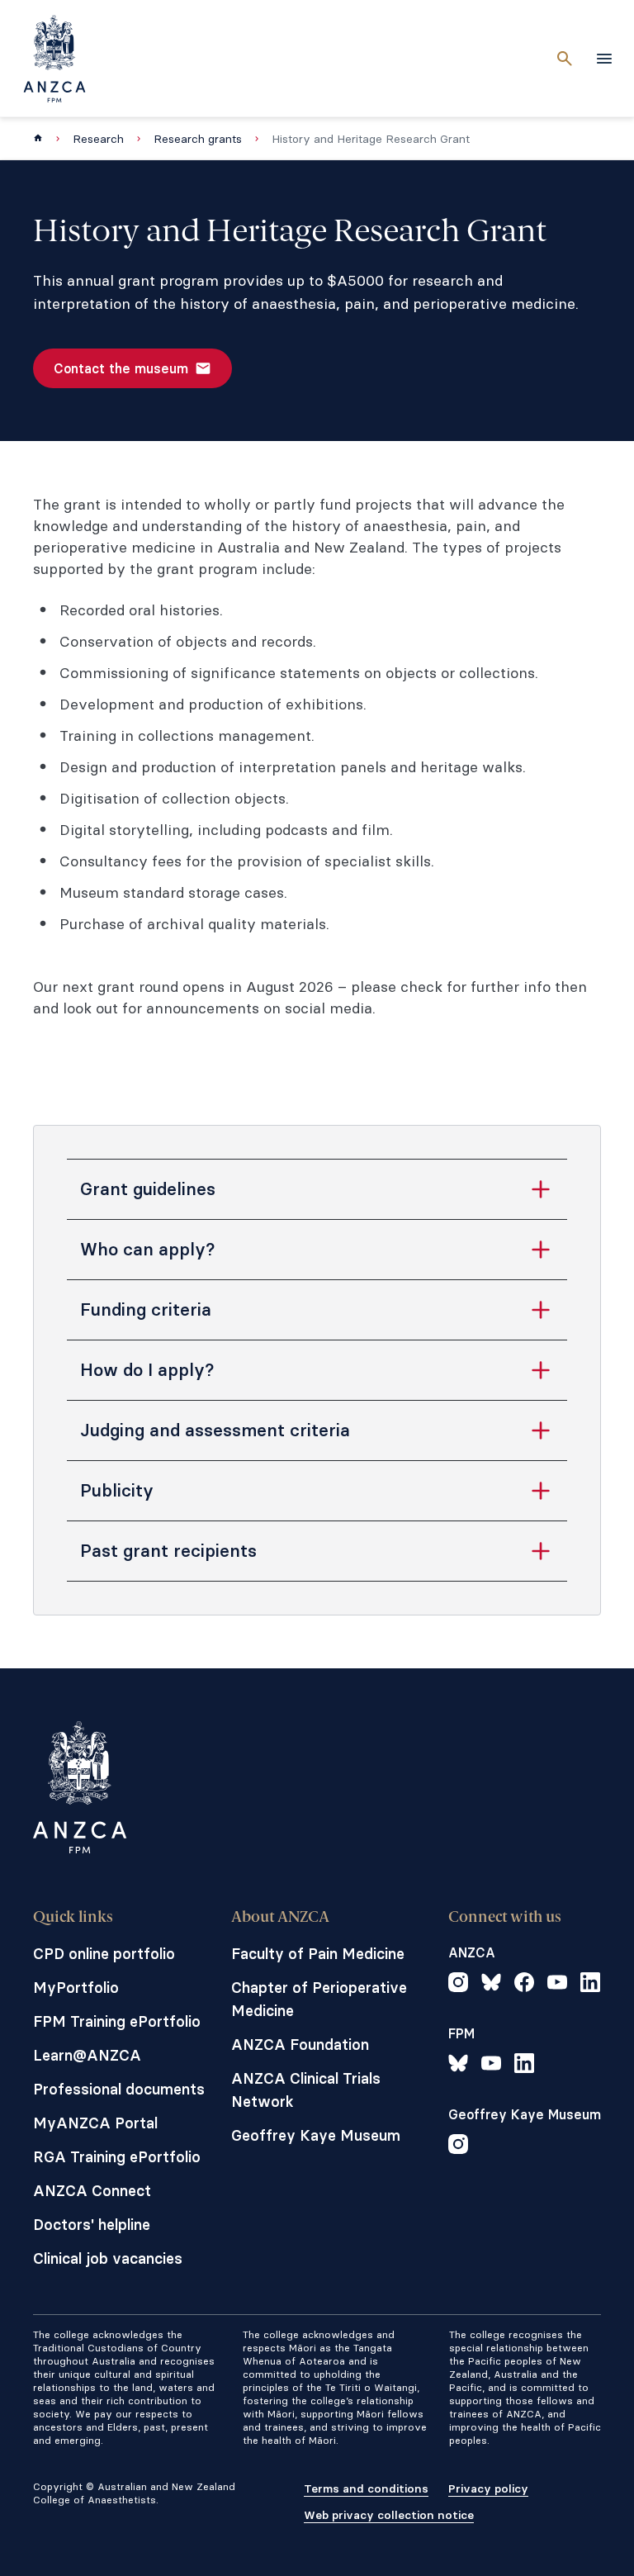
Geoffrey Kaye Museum (316, 2135)
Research (98, 139)
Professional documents (119, 2089)
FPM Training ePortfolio (117, 2021)
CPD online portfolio (104, 1954)
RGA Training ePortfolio (117, 2157)
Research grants (198, 139)
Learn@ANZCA (87, 2055)
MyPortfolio (76, 1988)
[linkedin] (590, 1985)
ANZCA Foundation (300, 2045)
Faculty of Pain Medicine (318, 1954)
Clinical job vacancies (108, 2258)
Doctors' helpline (92, 2225)
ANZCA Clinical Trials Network (306, 2090)
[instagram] (458, 1985)
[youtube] (557, 1985)
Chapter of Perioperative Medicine (319, 1999)
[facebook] (524, 1985)
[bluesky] (491, 1985)
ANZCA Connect (92, 2191)
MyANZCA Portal (95, 2123)
